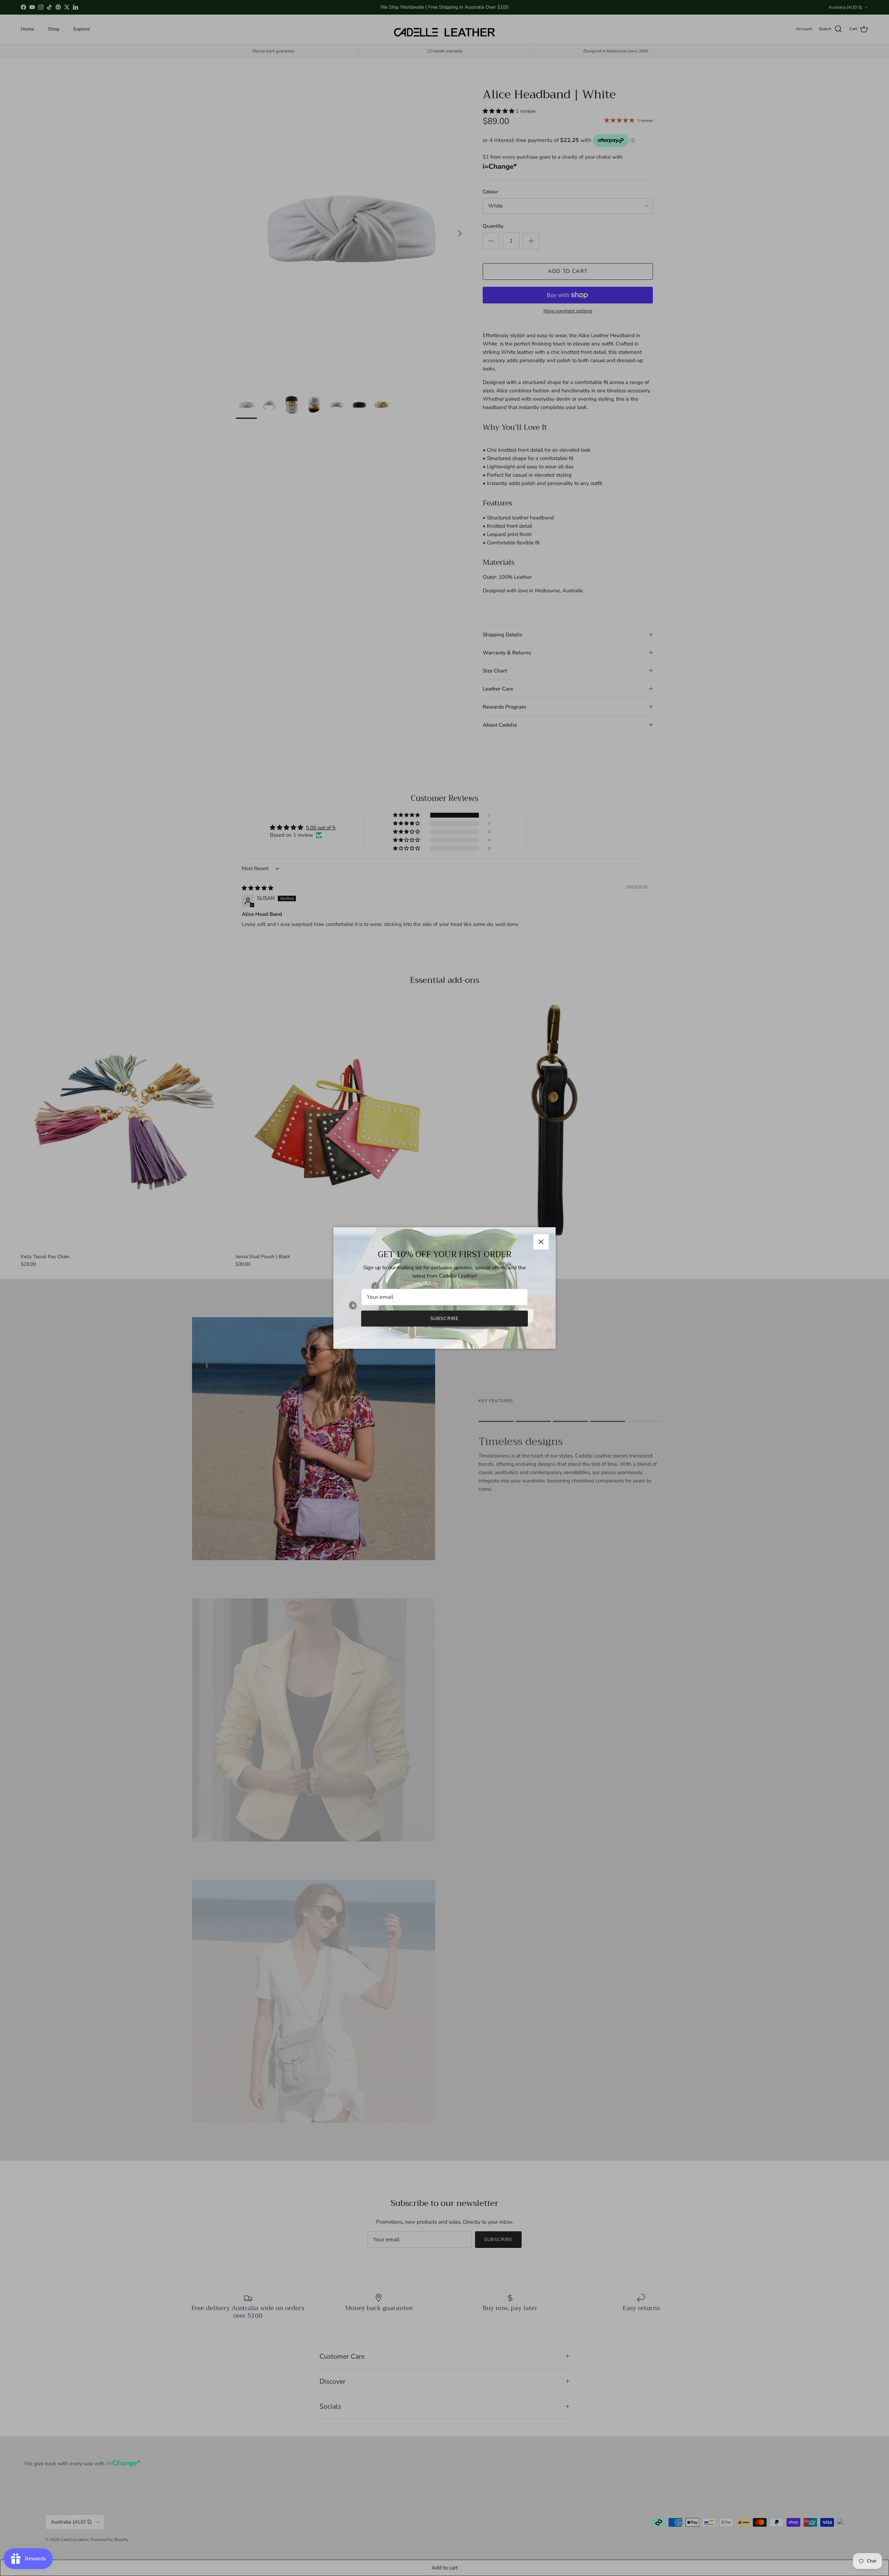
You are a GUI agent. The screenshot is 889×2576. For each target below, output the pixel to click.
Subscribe (444, 1319)
